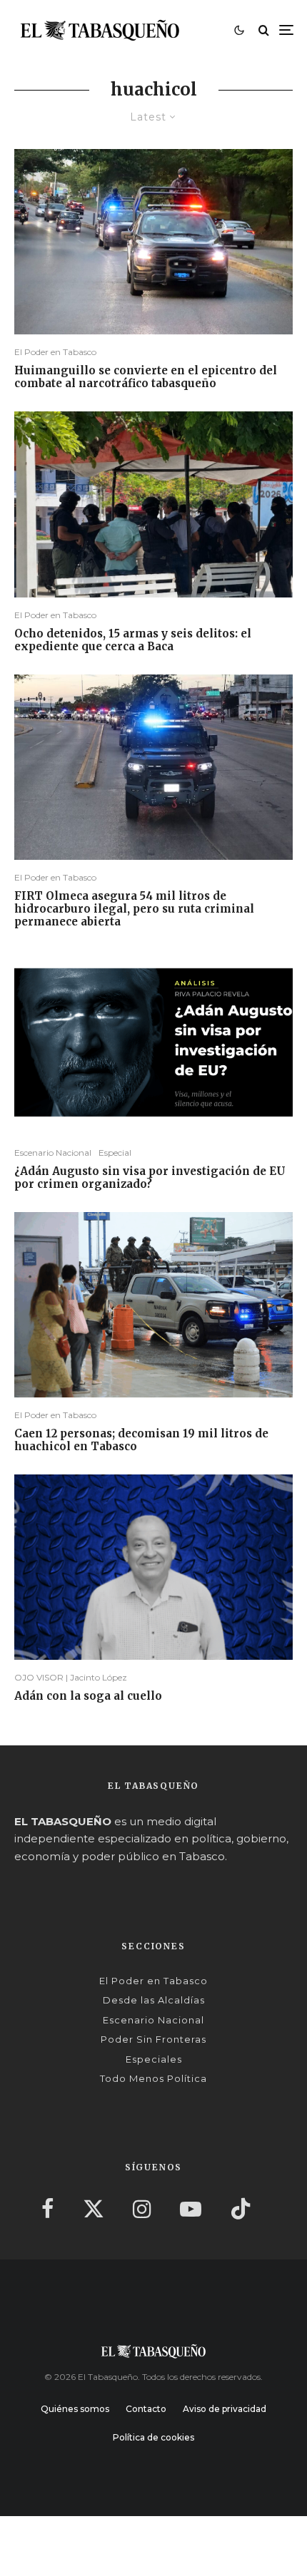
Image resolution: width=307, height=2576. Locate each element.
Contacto (146, 2409)
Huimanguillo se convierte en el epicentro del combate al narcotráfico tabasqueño (146, 377)
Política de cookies (153, 2437)
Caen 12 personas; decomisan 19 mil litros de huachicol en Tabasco (141, 1440)
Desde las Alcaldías (154, 2000)
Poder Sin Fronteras (153, 2039)
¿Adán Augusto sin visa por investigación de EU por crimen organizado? (150, 1178)
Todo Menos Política (153, 2078)
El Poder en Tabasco (55, 352)
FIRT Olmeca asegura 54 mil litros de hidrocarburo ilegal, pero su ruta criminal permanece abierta (134, 909)
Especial (115, 1153)
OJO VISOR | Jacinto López (71, 1677)
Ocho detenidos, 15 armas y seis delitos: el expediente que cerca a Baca (133, 640)
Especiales (154, 2059)
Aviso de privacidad (225, 2409)
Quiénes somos (75, 2409)
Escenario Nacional (53, 1153)
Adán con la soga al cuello (88, 1696)
